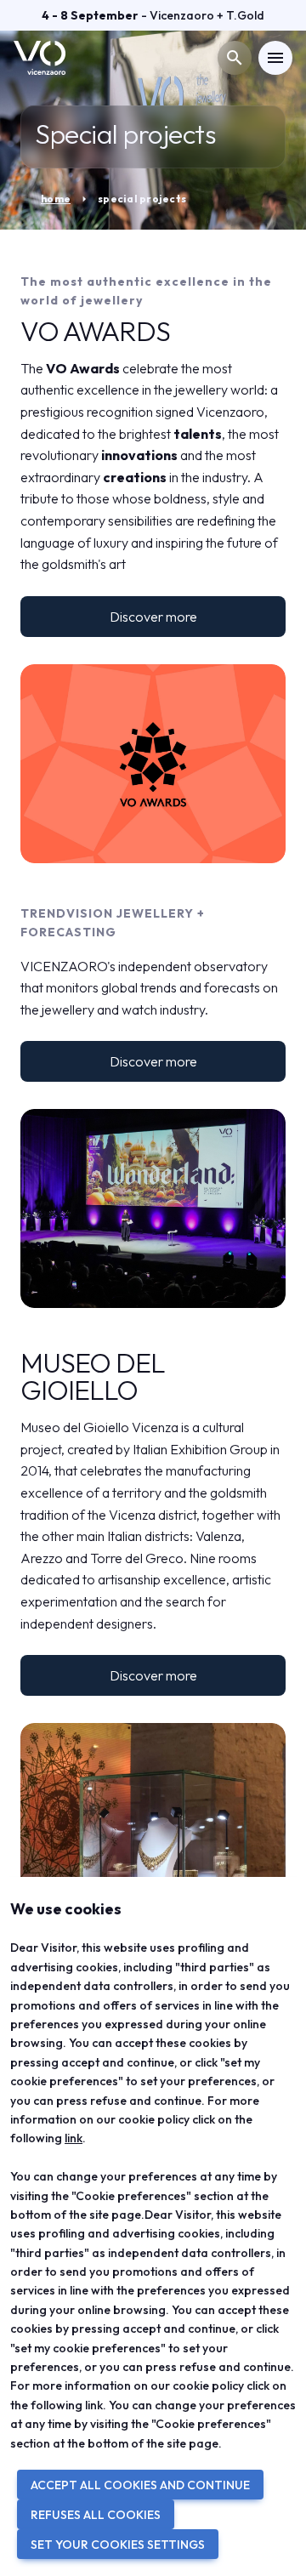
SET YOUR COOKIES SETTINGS (118, 2545)
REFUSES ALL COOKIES (96, 2515)
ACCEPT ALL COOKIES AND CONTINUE (140, 2485)
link (74, 2138)
